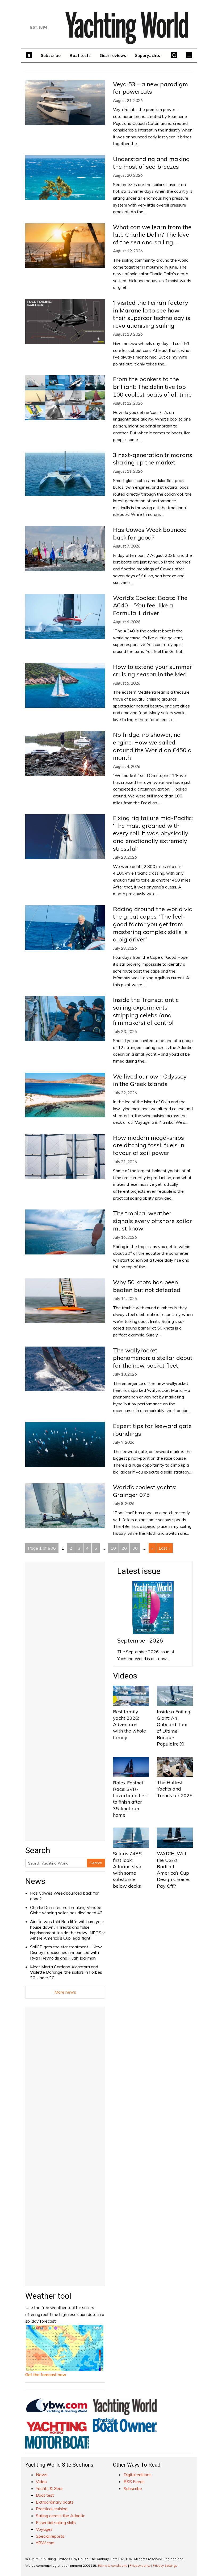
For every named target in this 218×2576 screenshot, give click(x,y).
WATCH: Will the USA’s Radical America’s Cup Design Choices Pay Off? (174, 1870)
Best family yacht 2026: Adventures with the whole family (129, 1725)
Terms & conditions (112, 2565)
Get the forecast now (46, 2375)
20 (124, 1548)
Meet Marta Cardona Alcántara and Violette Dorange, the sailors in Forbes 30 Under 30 (66, 1972)
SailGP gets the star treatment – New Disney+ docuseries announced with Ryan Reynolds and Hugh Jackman (66, 1952)
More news (65, 1992)
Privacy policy (140, 2565)
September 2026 (140, 1640)
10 (113, 1548)
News (35, 1881)
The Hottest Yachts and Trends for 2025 (175, 1789)
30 (135, 1548)
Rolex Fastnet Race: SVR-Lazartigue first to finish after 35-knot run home (130, 1799)
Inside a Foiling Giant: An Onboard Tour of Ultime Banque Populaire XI (174, 1728)
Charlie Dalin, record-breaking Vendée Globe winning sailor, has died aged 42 (66, 1910)
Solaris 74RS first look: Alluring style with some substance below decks (128, 1870)
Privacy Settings (165, 2565)
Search (96, 1863)
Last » (164, 1548)
